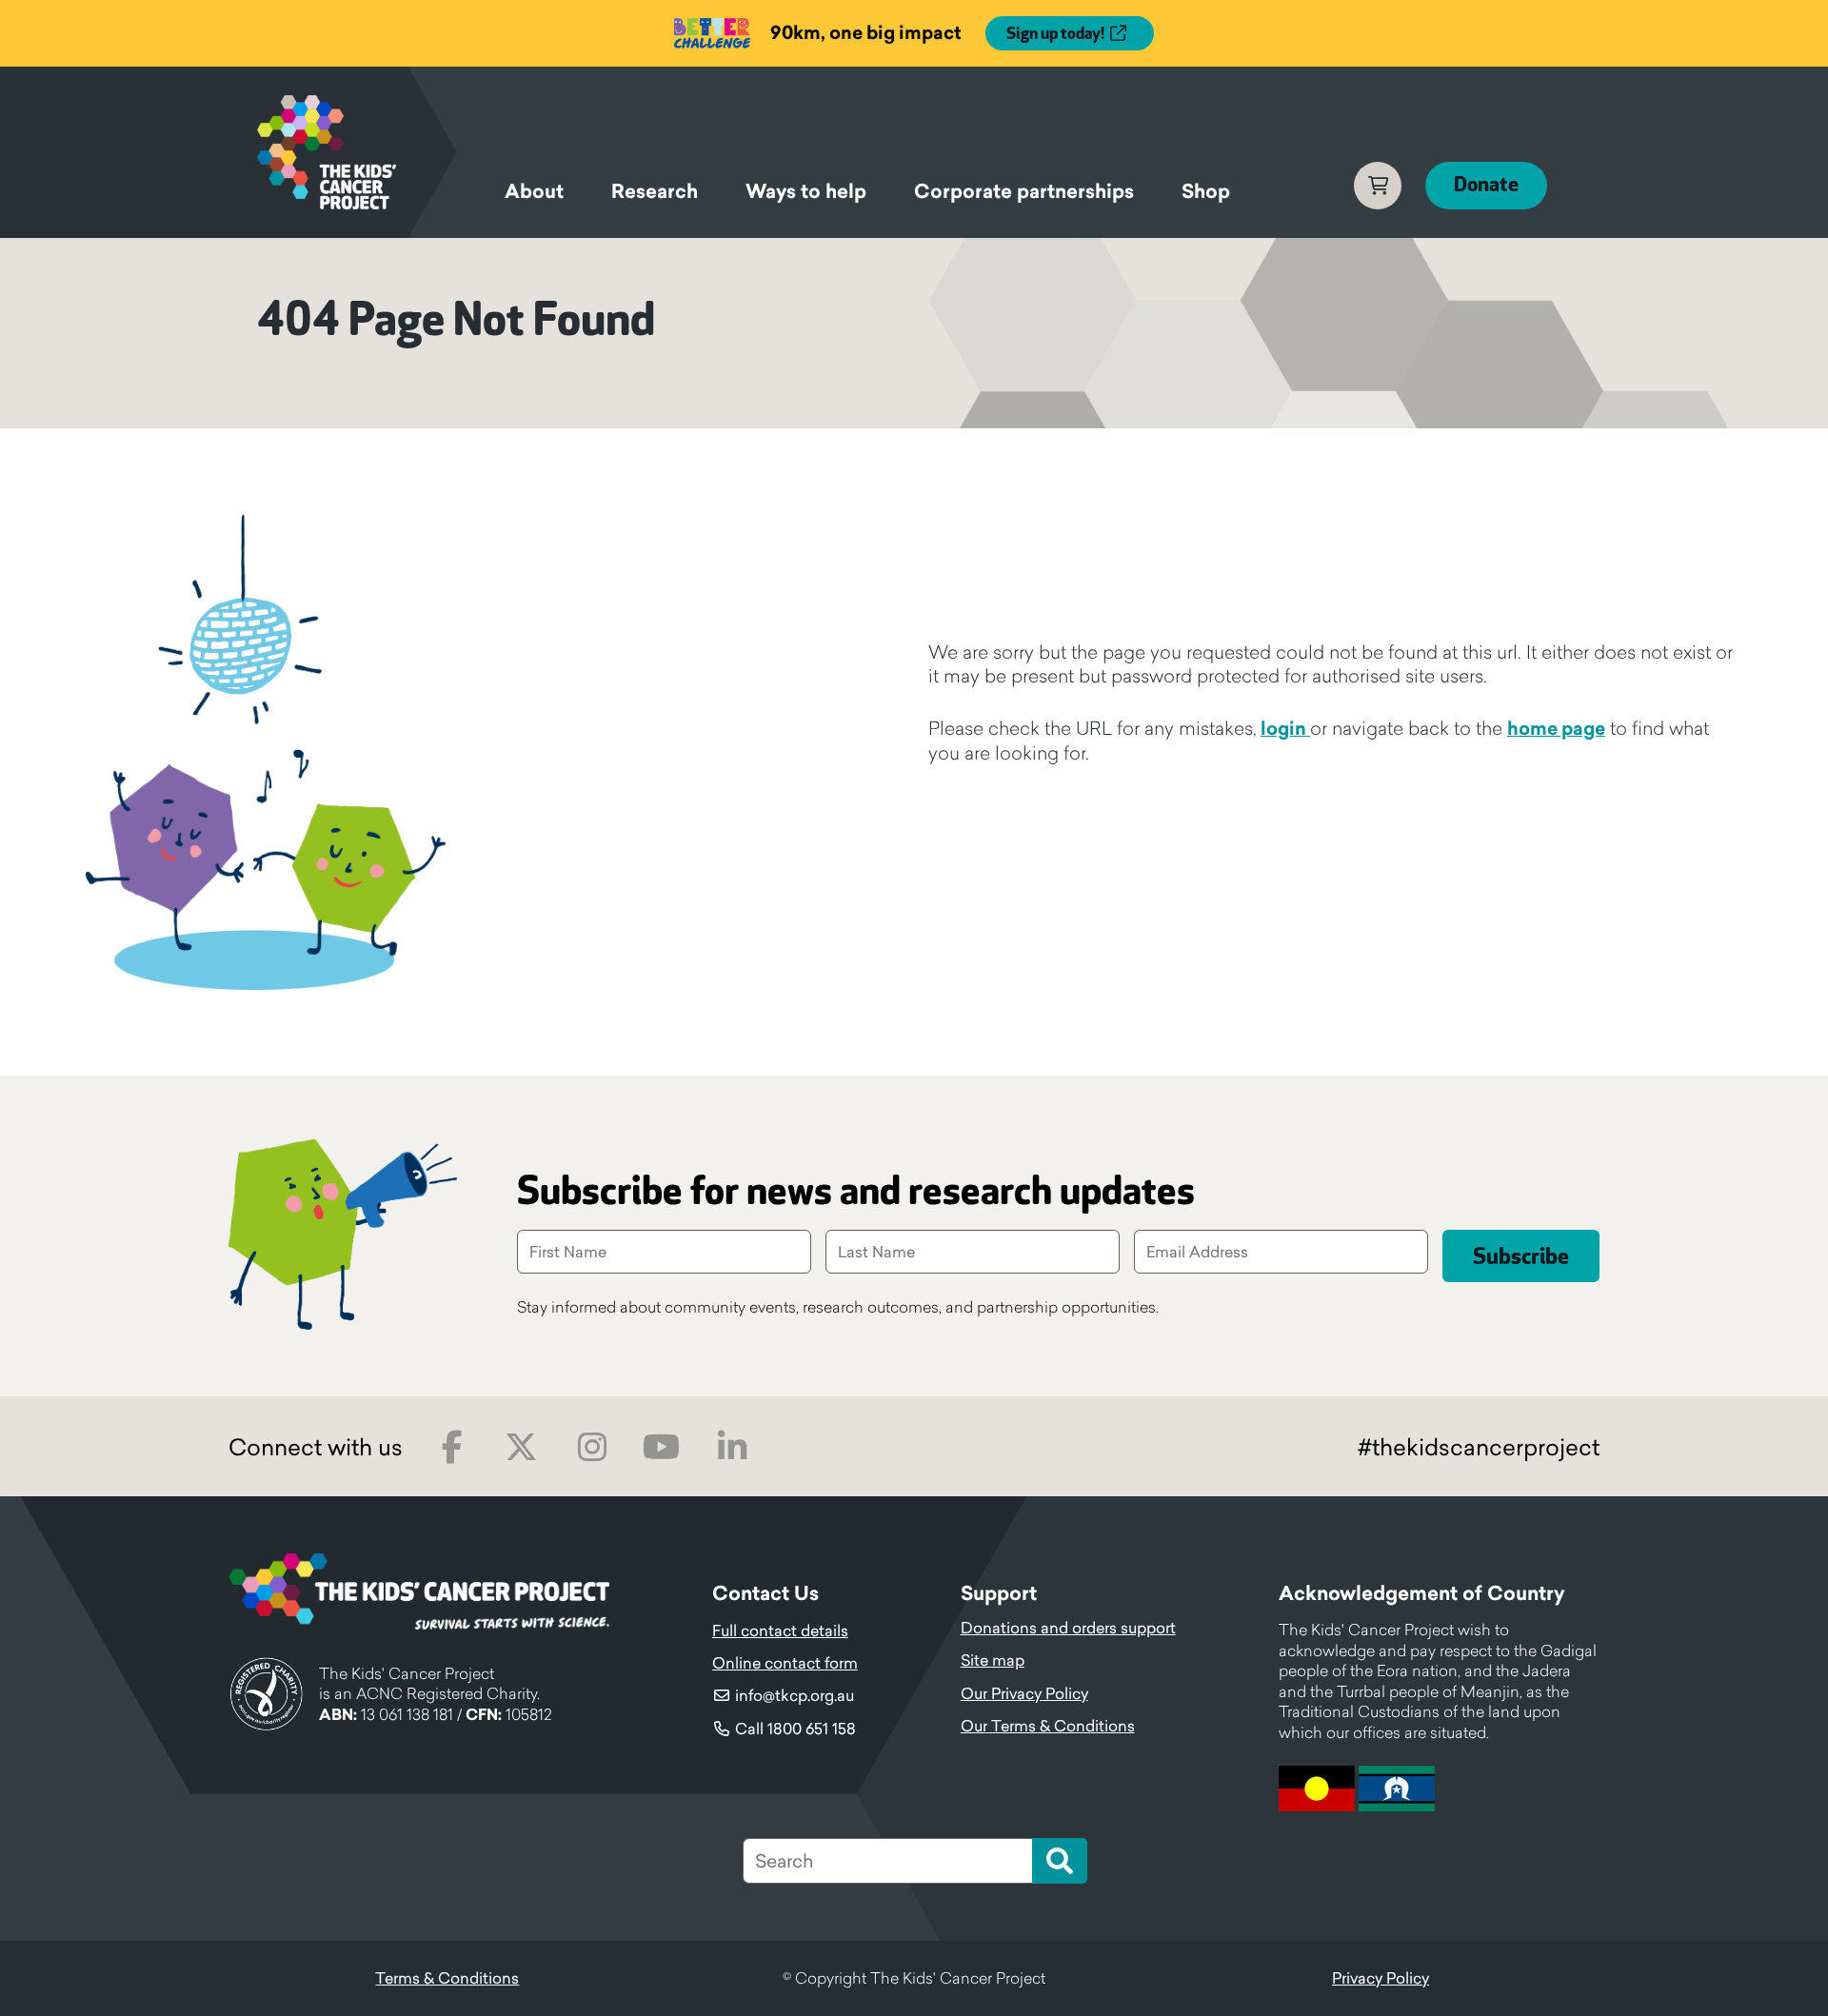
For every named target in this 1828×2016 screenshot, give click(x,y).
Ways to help (806, 191)
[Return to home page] (357, 152)
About (534, 191)
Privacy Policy (1381, 1978)
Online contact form (785, 1663)
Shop (1206, 191)
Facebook (452, 1447)
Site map (993, 1660)
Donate (1486, 185)
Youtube (661, 1447)
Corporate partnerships (1024, 191)
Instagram (592, 1447)
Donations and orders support (1068, 1628)
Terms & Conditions (447, 1978)
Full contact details (780, 1631)
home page (1556, 728)
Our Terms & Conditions (1048, 1726)
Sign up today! (1055, 34)
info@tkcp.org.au (795, 1695)
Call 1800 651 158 (795, 1729)
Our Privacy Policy (1024, 1693)
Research (655, 191)
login (1285, 728)
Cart (1378, 186)
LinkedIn (732, 1447)
